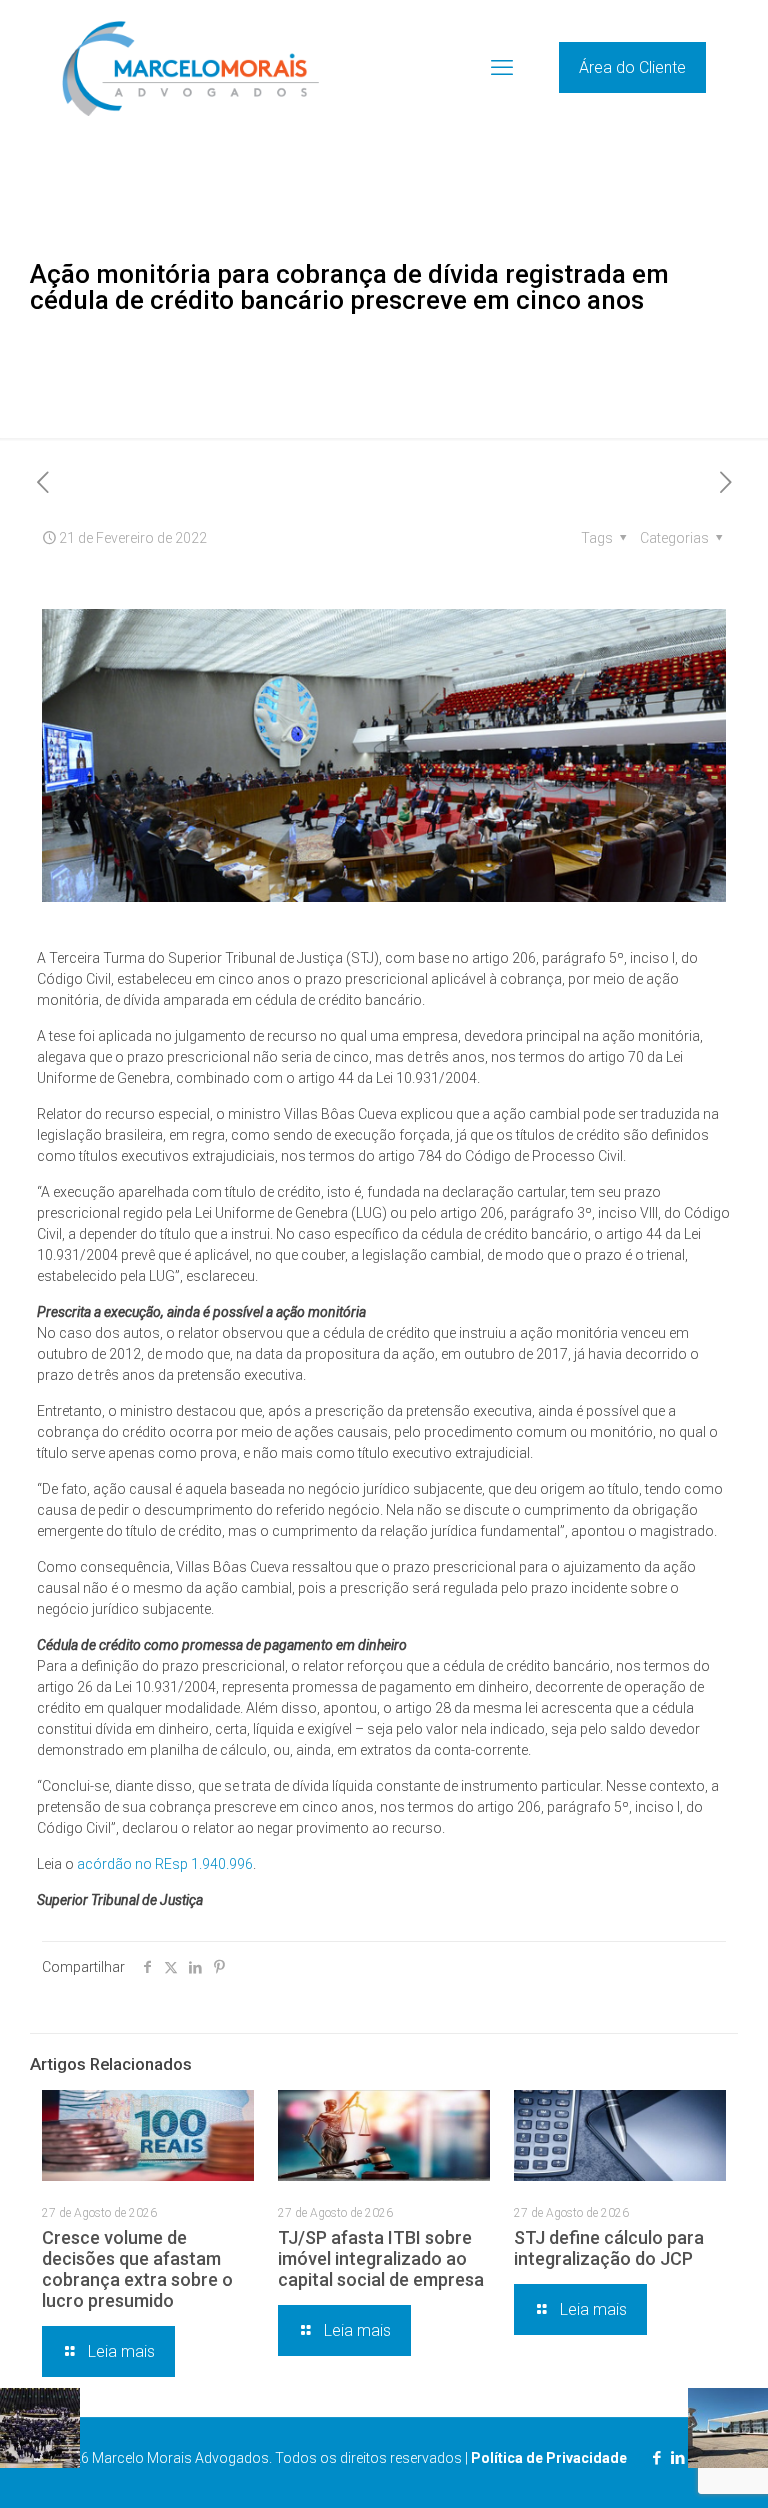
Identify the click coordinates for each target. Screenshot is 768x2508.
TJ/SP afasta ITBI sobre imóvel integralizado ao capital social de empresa (381, 2258)
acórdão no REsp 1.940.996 (165, 1864)
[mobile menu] (502, 68)
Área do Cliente (632, 67)
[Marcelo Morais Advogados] (190, 67)
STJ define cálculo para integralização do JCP (609, 2248)
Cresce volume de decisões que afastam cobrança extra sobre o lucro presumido (137, 2269)
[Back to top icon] (672, 2467)
